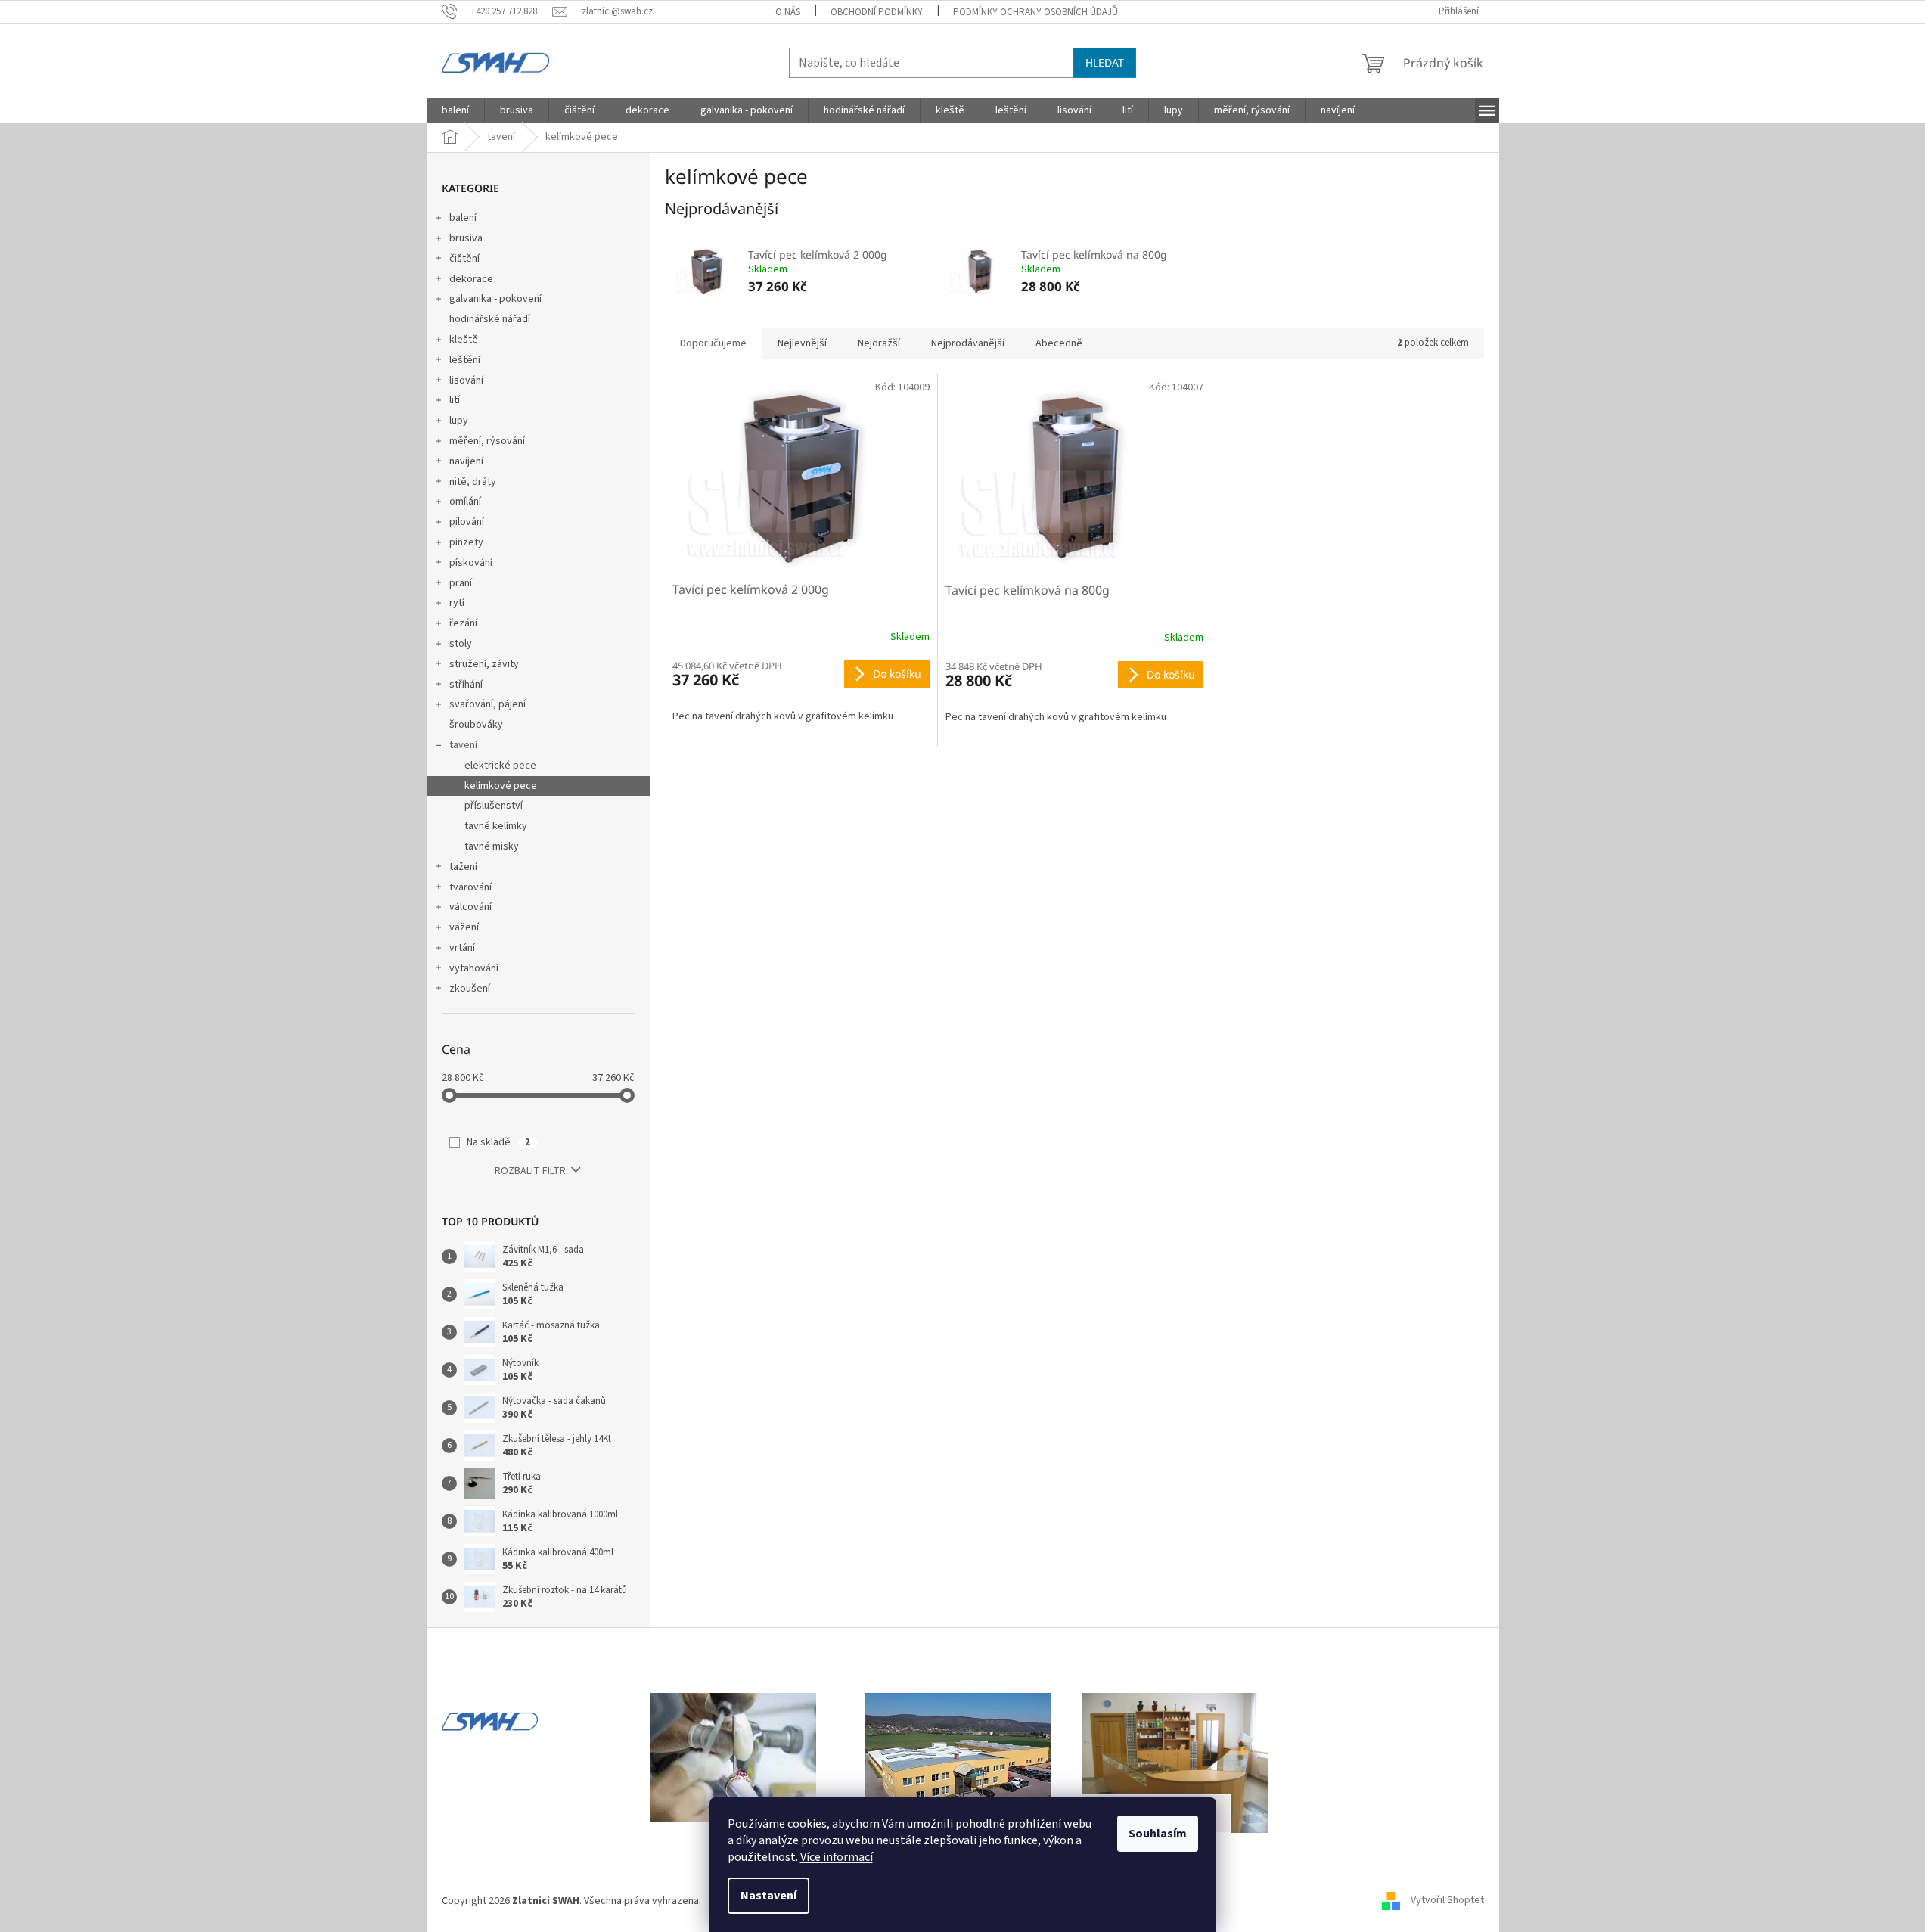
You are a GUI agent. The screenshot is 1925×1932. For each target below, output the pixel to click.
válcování (470, 907)
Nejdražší (879, 343)
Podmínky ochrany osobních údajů (1035, 12)
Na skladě (498, 1142)
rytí (457, 603)
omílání (465, 502)
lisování (466, 380)
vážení (464, 927)
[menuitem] (455, 110)
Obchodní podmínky (877, 12)
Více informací (837, 1857)
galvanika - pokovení (495, 299)
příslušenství (494, 806)
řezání (463, 623)
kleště (464, 340)
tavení (463, 745)
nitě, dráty (473, 482)
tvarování (470, 887)
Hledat (1105, 62)
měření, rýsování (487, 441)
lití (455, 400)
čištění (464, 259)
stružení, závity (484, 664)
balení (463, 218)
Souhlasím (1158, 1834)
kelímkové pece (501, 786)
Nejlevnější (802, 343)
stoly (461, 644)
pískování (471, 563)
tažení (463, 867)
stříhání (466, 685)
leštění (465, 360)
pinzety (466, 542)
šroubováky (476, 725)
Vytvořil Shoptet (1447, 1901)
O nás (788, 12)
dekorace (471, 279)
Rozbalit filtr (530, 1171)
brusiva (466, 238)
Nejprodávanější (968, 343)
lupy (459, 421)
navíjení (466, 461)
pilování (467, 522)
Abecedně (1059, 343)
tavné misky (492, 846)
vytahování (474, 968)
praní (461, 583)
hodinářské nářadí (490, 319)
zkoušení (470, 989)
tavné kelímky (496, 826)
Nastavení (768, 1896)
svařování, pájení (487, 704)
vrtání (462, 948)
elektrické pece (500, 766)
